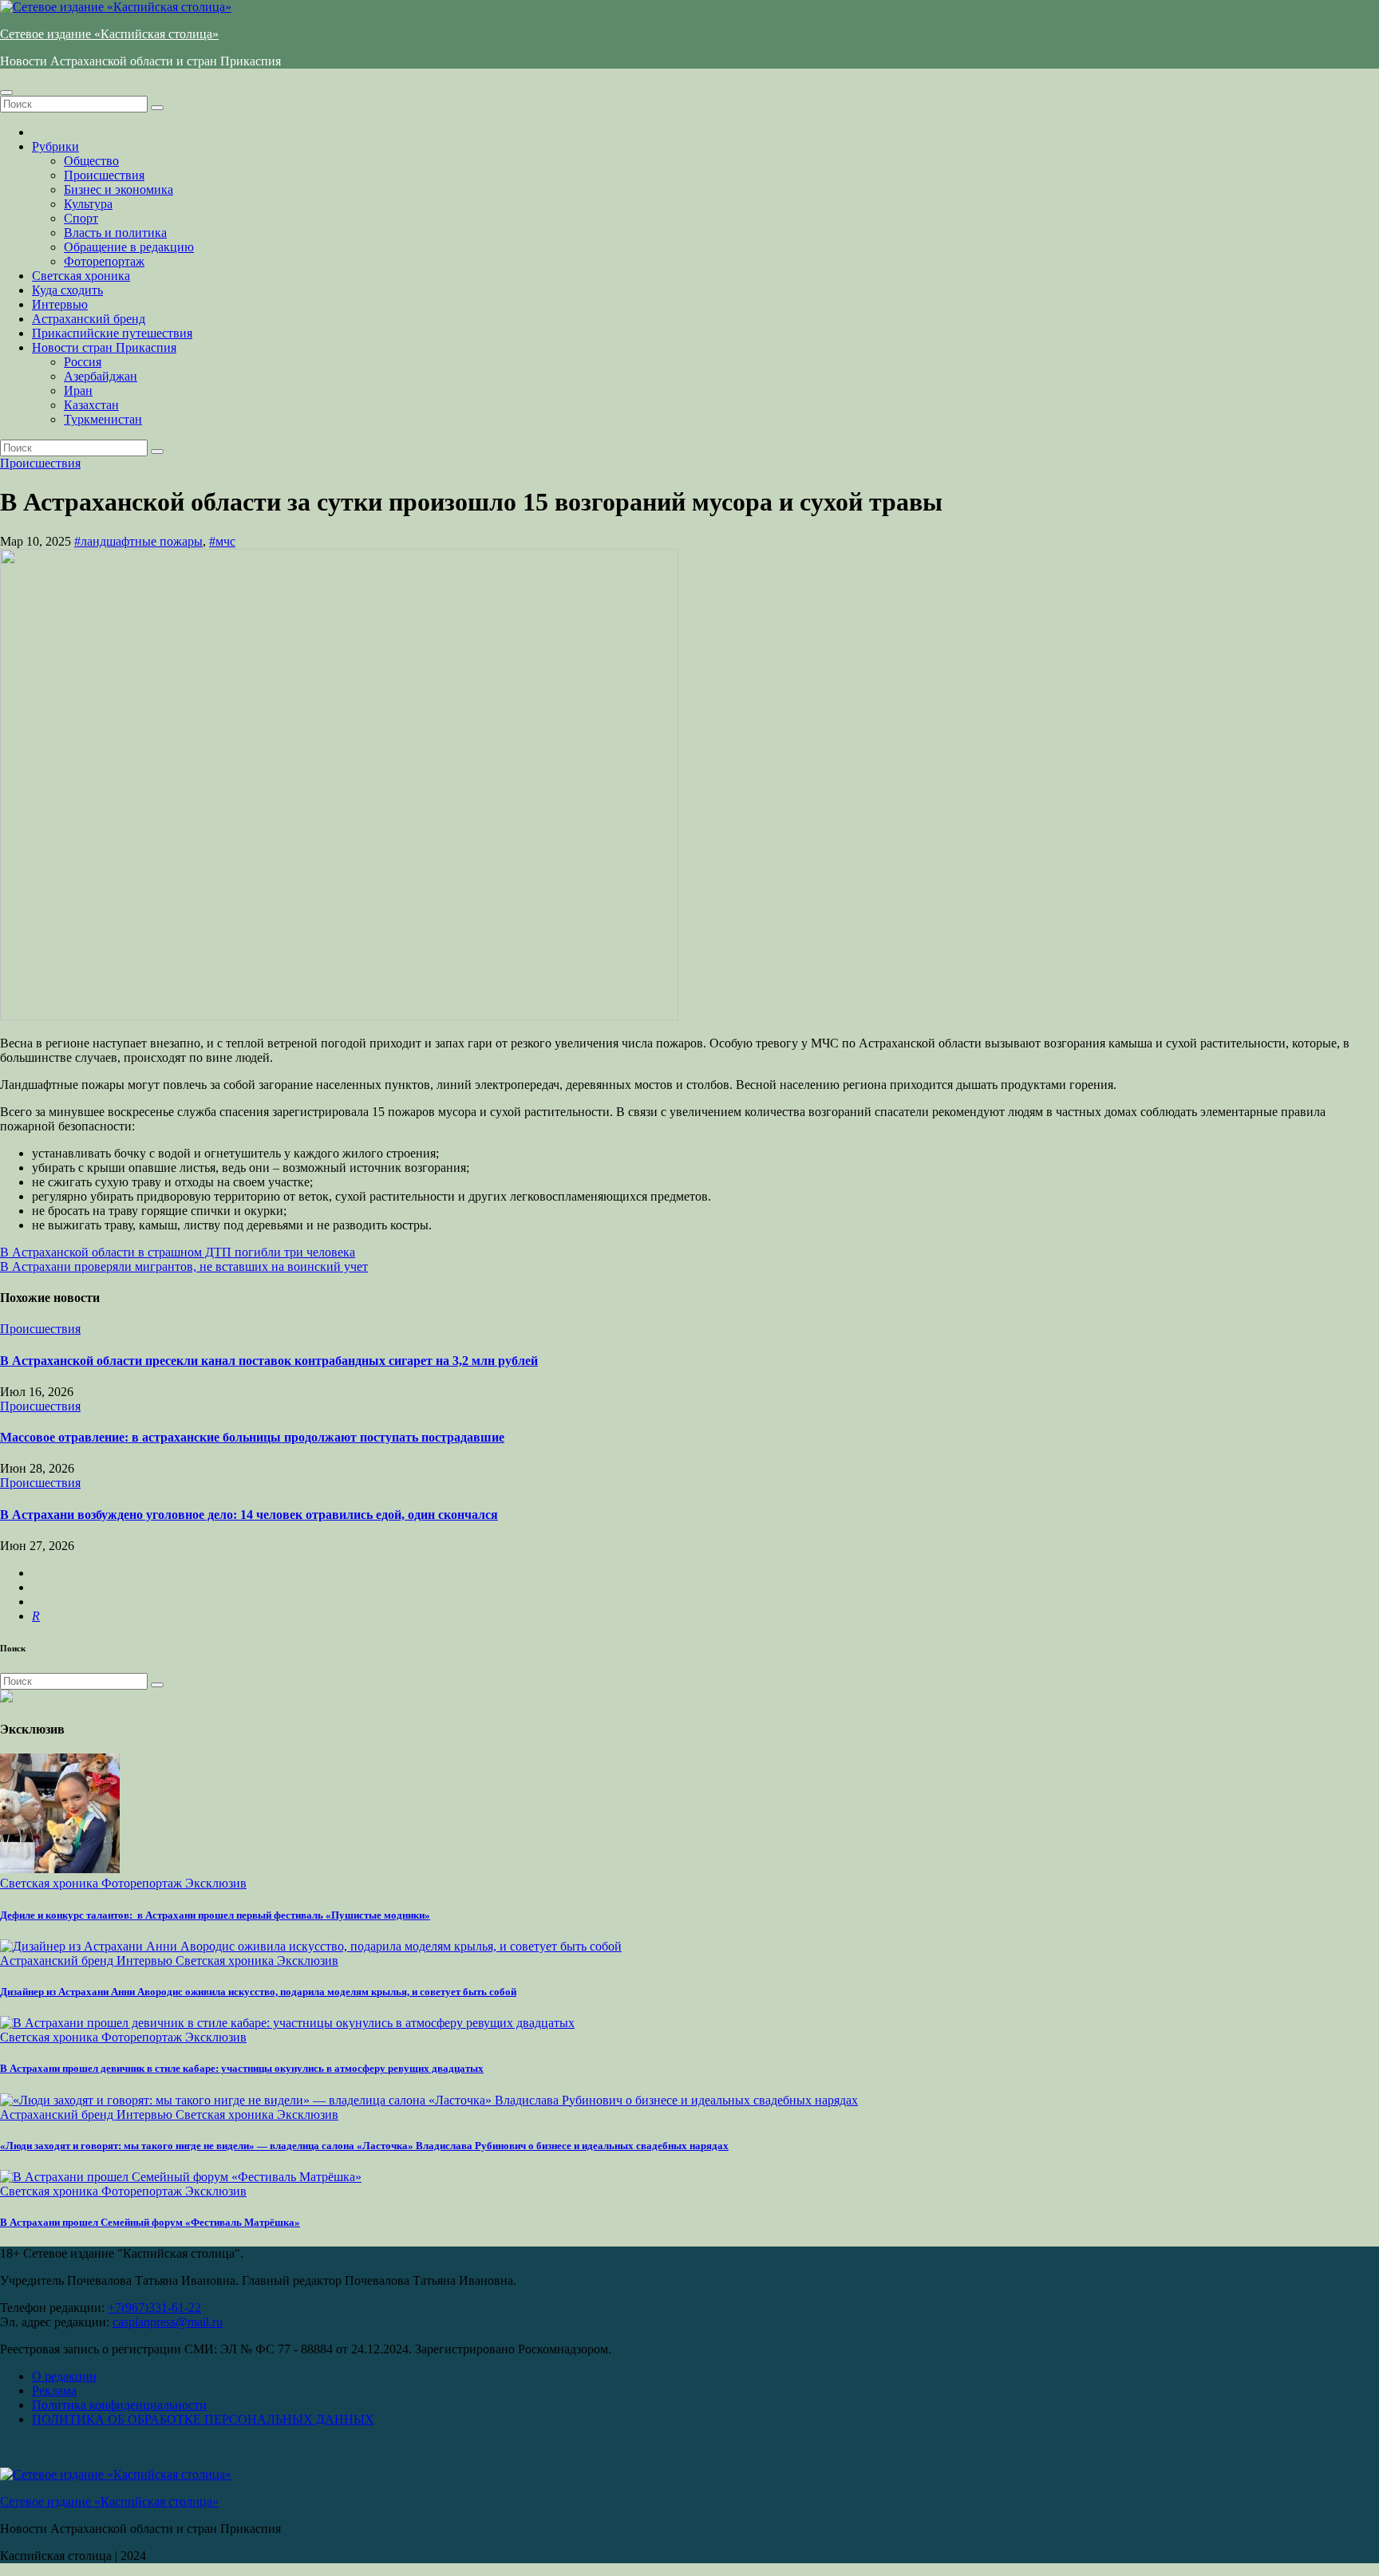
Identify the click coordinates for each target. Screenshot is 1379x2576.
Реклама (54, 2391)
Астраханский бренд (89, 319)
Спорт (81, 218)
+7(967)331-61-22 (154, 2308)
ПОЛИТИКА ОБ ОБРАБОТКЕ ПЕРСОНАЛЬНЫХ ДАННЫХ (203, 2419)
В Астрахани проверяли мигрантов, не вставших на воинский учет (184, 1266)
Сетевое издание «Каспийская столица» (109, 34)
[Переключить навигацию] (6, 93)
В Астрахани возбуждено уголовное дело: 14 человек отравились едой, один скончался (249, 1515)
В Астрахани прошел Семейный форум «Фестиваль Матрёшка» (150, 2222)
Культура (88, 204)
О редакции (64, 2376)
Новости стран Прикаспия (104, 347)
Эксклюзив (216, 1883)
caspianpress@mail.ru (168, 2322)
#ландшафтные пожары (138, 541)
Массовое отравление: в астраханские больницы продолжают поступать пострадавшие (252, 1437)
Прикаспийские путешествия (112, 333)
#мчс (222, 541)
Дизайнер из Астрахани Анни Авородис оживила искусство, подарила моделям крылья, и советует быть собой (258, 1992)
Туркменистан (103, 419)
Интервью (60, 304)
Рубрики (55, 146)
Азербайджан (101, 376)
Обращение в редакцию (129, 247)
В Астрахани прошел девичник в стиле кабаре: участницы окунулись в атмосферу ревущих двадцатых (242, 2068)
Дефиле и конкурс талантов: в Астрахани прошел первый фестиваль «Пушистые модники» (215, 1915)
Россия (83, 362)
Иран (78, 391)
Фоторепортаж (104, 261)
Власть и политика (115, 233)
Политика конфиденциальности (119, 2405)
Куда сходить (67, 290)
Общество (91, 161)
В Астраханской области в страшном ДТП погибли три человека (178, 1252)
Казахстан (91, 405)
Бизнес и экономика (119, 189)
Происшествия (104, 175)
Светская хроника (81, 276)
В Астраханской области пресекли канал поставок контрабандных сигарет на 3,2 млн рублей (269, 1361)
